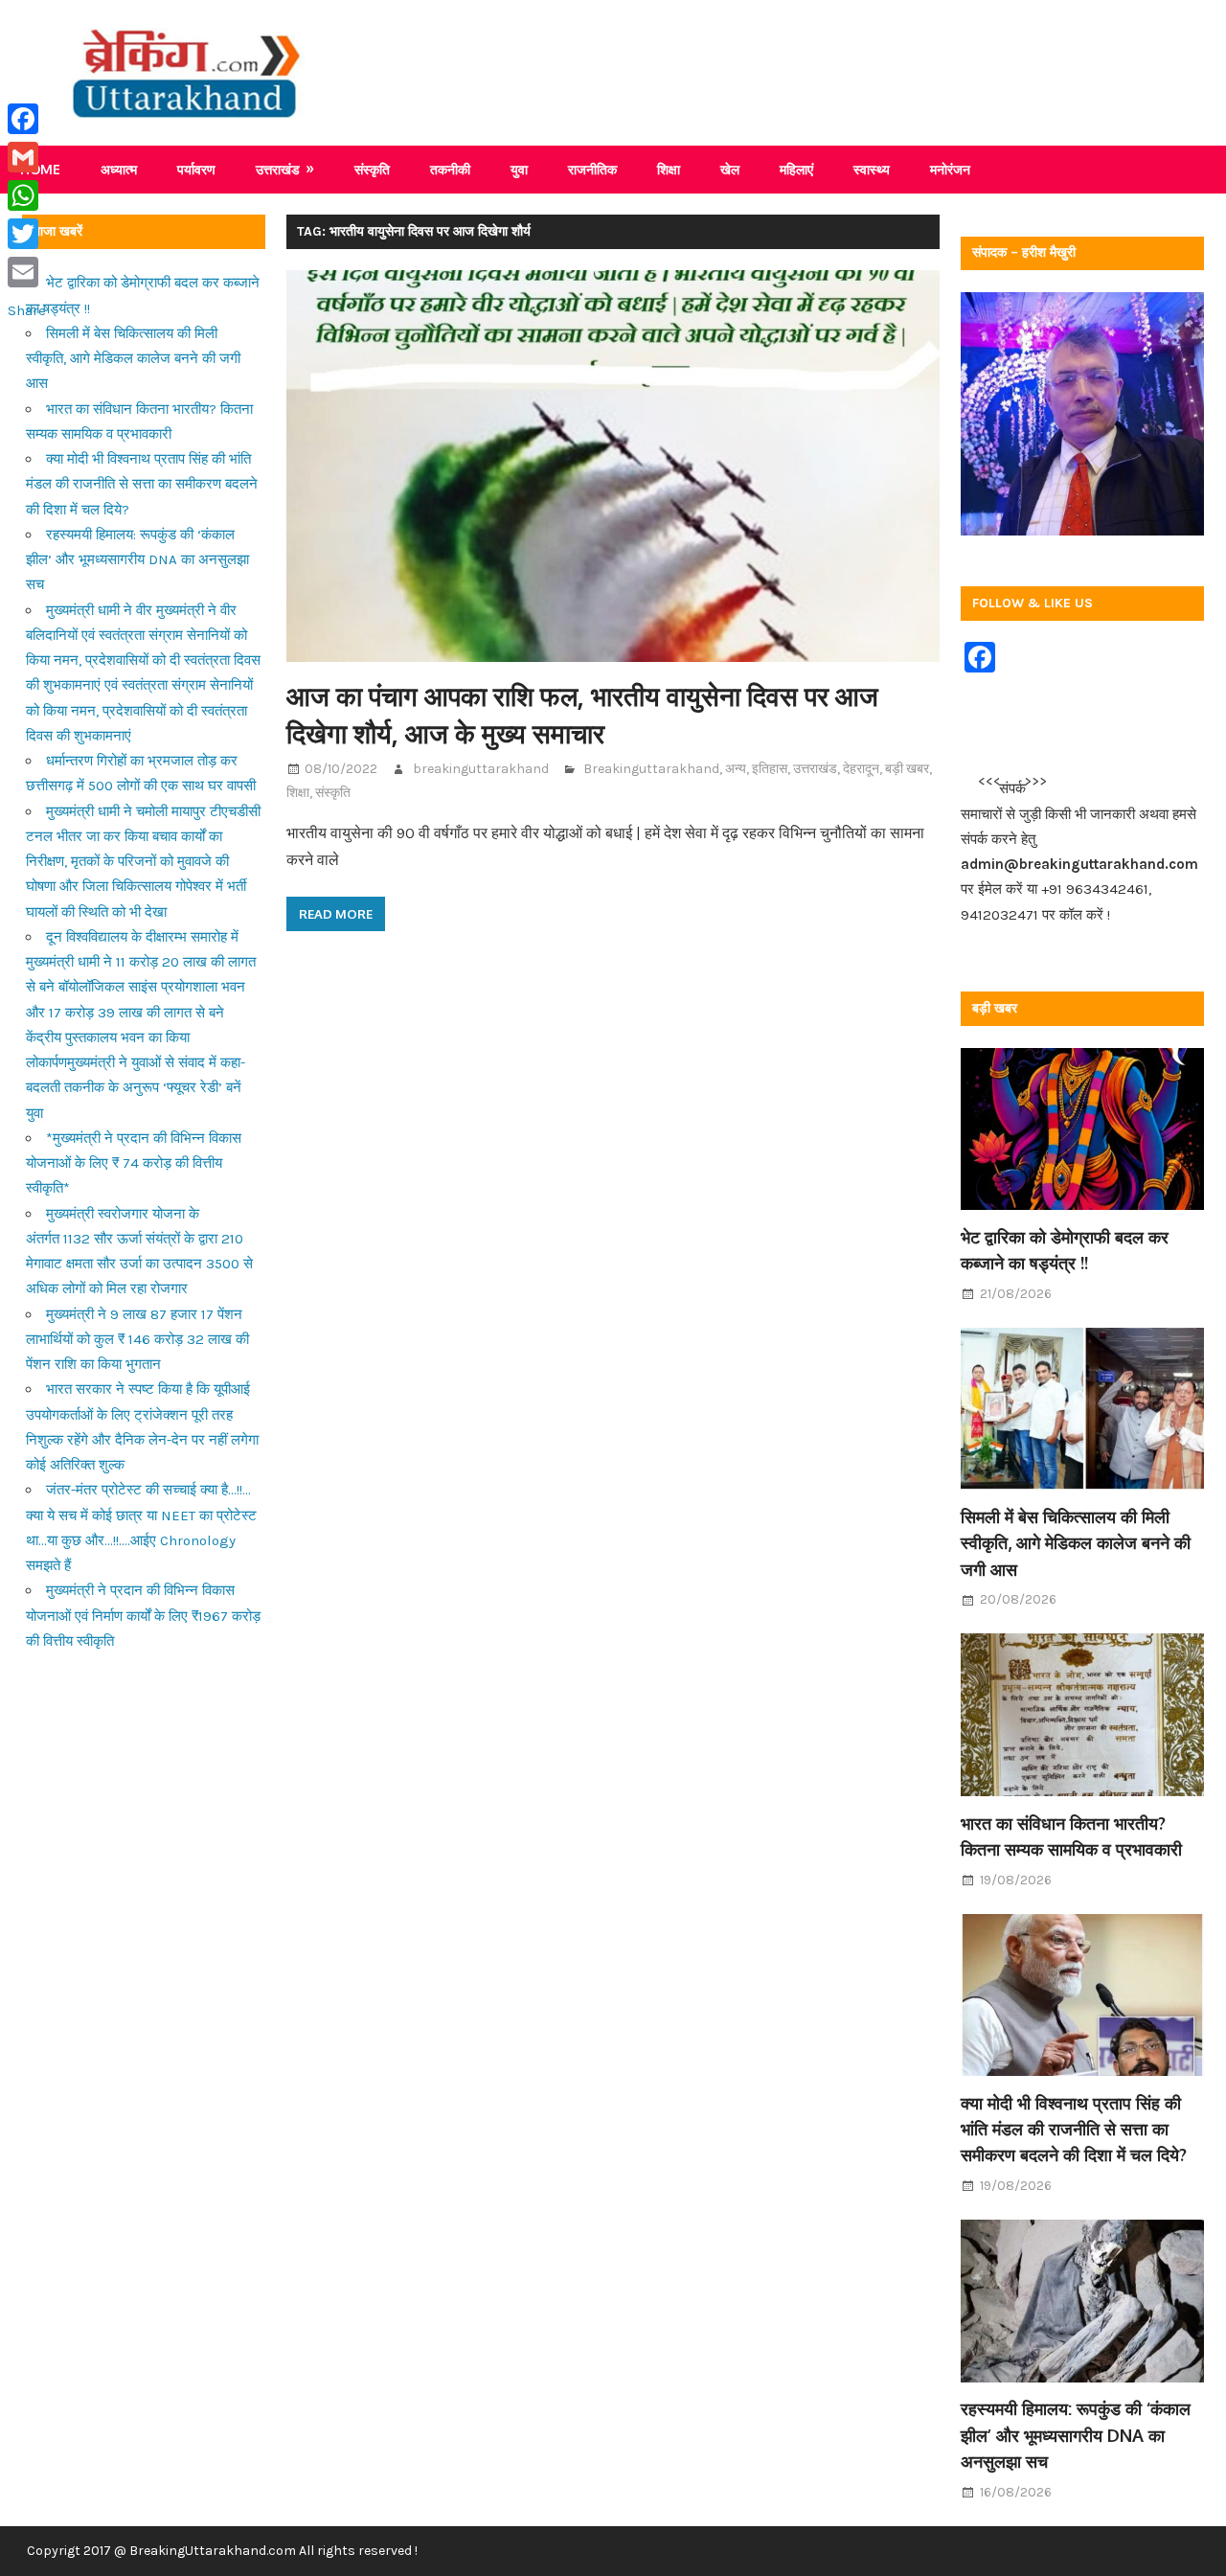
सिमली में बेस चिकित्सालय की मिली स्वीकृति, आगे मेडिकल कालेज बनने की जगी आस (133, 359)
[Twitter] (27, 234)
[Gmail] (27, 157)
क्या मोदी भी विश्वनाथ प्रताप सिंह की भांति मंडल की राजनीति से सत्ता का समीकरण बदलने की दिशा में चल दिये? (142, 484)
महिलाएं (796, 169)
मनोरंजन (950, 169)
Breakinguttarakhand (651, 769)
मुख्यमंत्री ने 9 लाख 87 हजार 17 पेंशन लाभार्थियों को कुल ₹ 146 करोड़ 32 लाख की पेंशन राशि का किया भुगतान (137, 1340)
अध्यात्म (119, 169)
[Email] (27, 272)
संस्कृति (372, 169)
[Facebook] (27, 119)
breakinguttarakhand (481, 769)
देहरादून (861, 769)
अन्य (736, 769)
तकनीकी (450, 169)
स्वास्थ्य (872, 169)
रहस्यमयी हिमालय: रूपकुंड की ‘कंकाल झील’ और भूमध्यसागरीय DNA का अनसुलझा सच (137, 560)
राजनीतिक (592, 169)
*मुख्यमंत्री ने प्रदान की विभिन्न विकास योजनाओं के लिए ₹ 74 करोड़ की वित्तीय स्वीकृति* (134, 1163)
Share (27, 310)
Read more (336, 914)
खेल (730, 169)
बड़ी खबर (907, 769)
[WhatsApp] (27, 195)
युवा (519, 169)
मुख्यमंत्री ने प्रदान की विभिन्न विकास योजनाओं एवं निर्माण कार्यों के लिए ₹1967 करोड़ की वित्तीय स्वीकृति (143, 1616)
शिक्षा (669, 169)
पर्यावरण (196, 169)
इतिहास (770, 769)
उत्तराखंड (278, 169)
